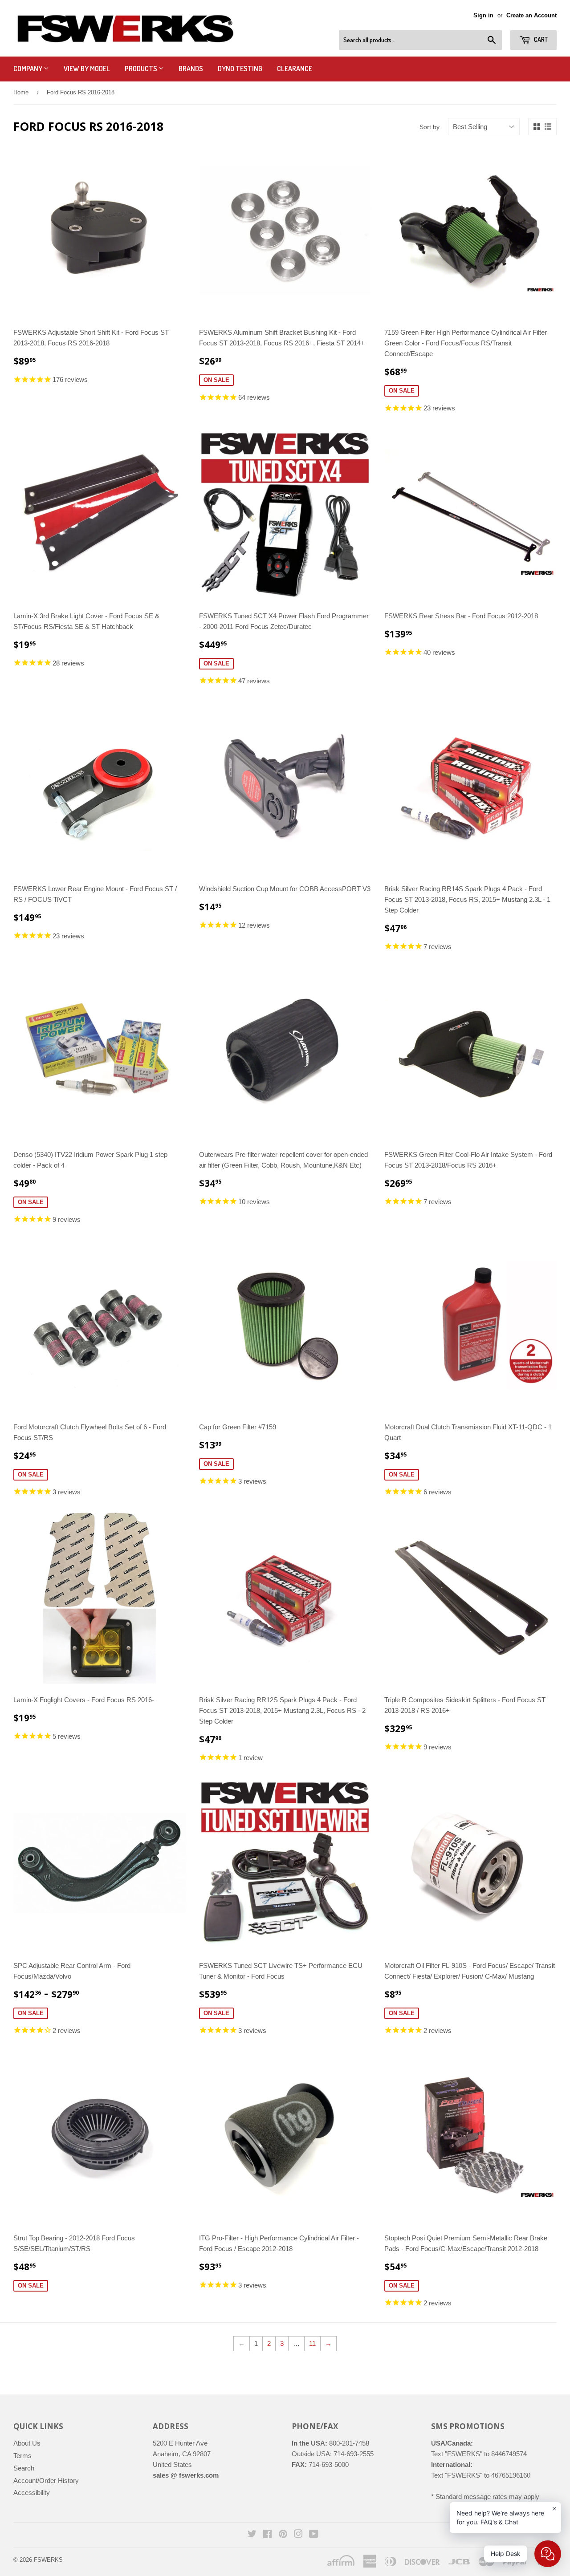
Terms (22, 2456)
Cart (540, 39)
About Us (27, 2443)
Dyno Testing (240, 69)
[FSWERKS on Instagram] (298, 2535)
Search (24, 2468)
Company (28, 69)
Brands (191, 69)
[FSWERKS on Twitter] (252, 2535)
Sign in (483, 15)
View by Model (87, 69)
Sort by (430, 127)
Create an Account (531, 15)
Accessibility (32, 2493)
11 (312, 2343)
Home (21, 92)
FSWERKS (48, 2560)
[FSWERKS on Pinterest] (283, 2535)
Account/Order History (46, 2481)
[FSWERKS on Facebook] (267, 2535)
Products (142, 69)
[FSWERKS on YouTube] (314, 2535)
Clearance (295, 69)
